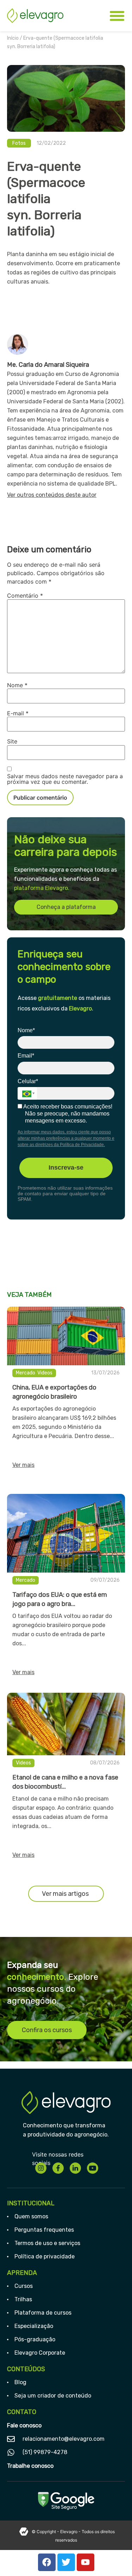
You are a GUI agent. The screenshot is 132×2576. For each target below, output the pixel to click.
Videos (45, 1373)
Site (12, 741)
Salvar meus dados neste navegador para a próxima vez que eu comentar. (65, 779)
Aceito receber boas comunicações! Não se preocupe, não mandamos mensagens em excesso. (67, 1114)
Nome (17, 685)
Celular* (28, 1081)
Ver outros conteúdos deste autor (52, 495)
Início (13, 38)
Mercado (26, 1373)
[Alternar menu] (117, 16)
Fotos (19, 143)
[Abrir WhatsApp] (114, 2558)
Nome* (26, 1030)
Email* (26, 1056)
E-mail (18, 713)
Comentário (25, 596)
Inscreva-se (66, 1167)
